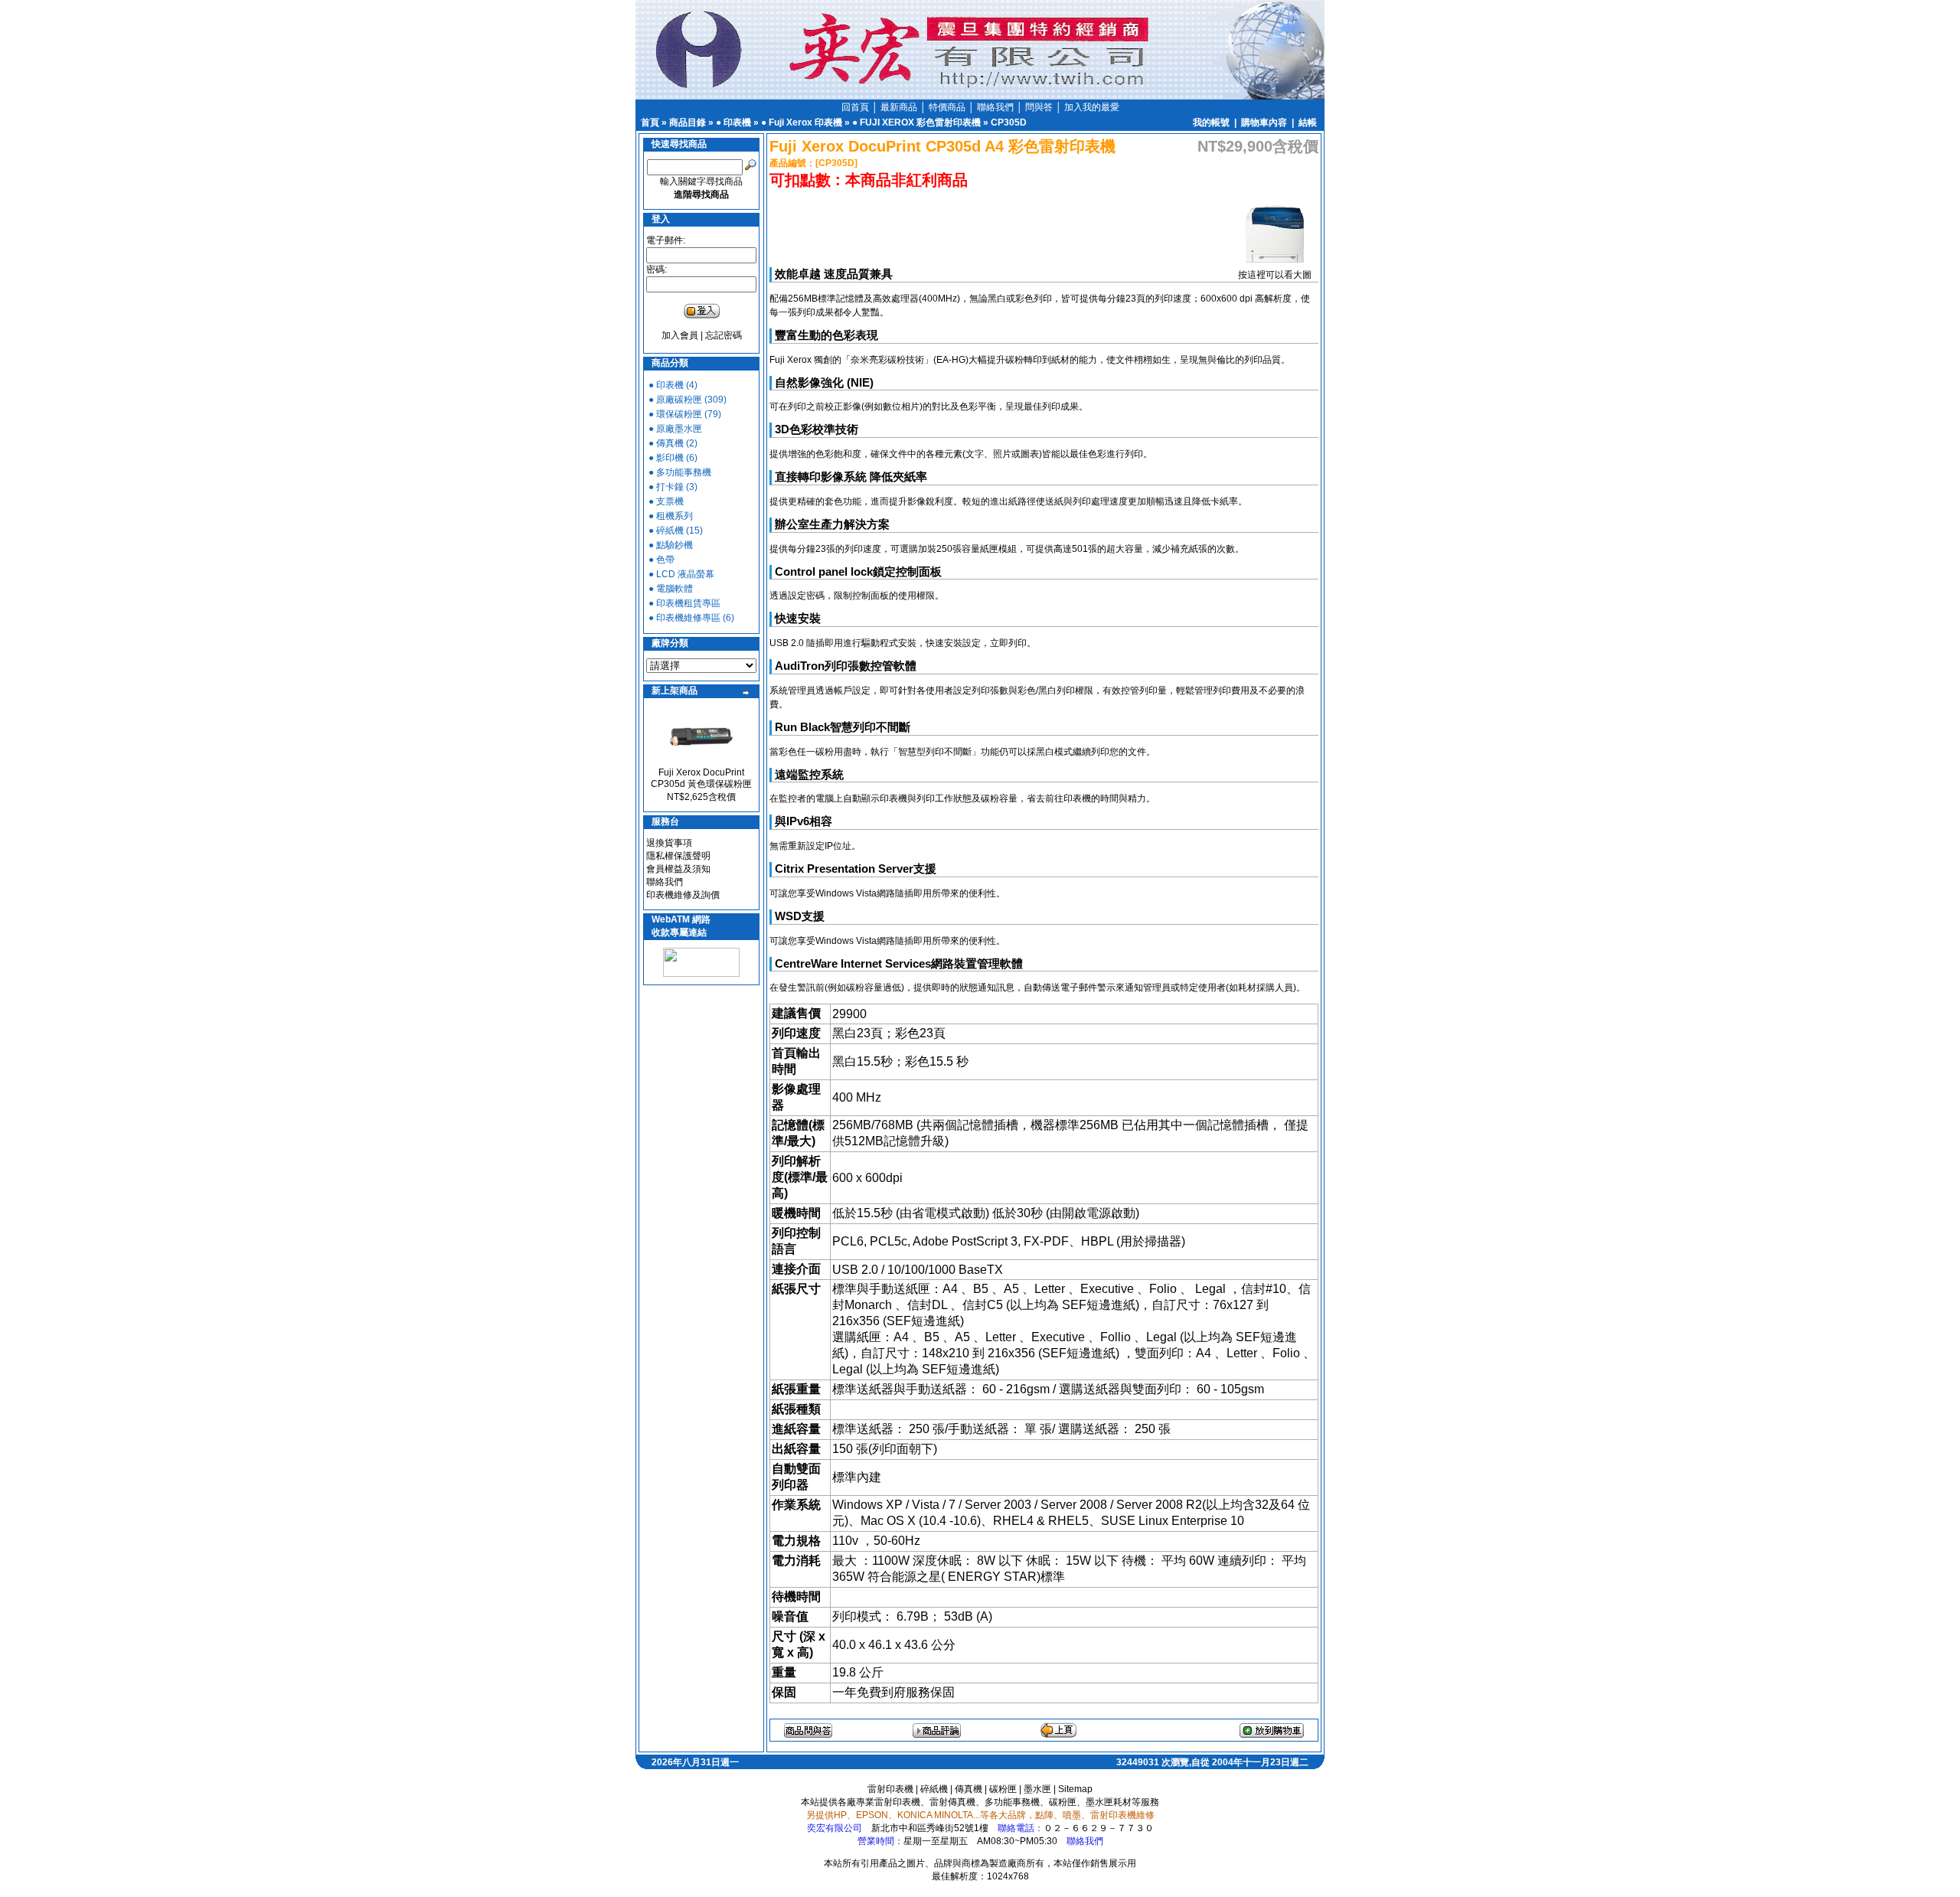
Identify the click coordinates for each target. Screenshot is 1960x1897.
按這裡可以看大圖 (1275, 275)
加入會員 (680, 335)
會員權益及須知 (678, 869)
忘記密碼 (724, 335)
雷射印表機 (890, 1789)
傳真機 (969, 1789)
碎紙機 (934, 1789)
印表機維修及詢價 (683, 895)
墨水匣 (1037, 1789)
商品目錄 (688, 122)
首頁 (650, 122)
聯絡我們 (665, 882)
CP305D (1009, 122)
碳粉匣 (1003, 1789)
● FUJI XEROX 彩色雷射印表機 (916, 122)
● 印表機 (733, 122)
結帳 (1308, 122)
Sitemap (1075, 1789)
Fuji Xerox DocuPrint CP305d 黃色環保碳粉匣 (701, 778)
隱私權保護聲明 (678, 856)
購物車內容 (1264, 122)
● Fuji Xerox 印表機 (802, 122)
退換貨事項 (669, 843)
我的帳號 (1211, 122)
